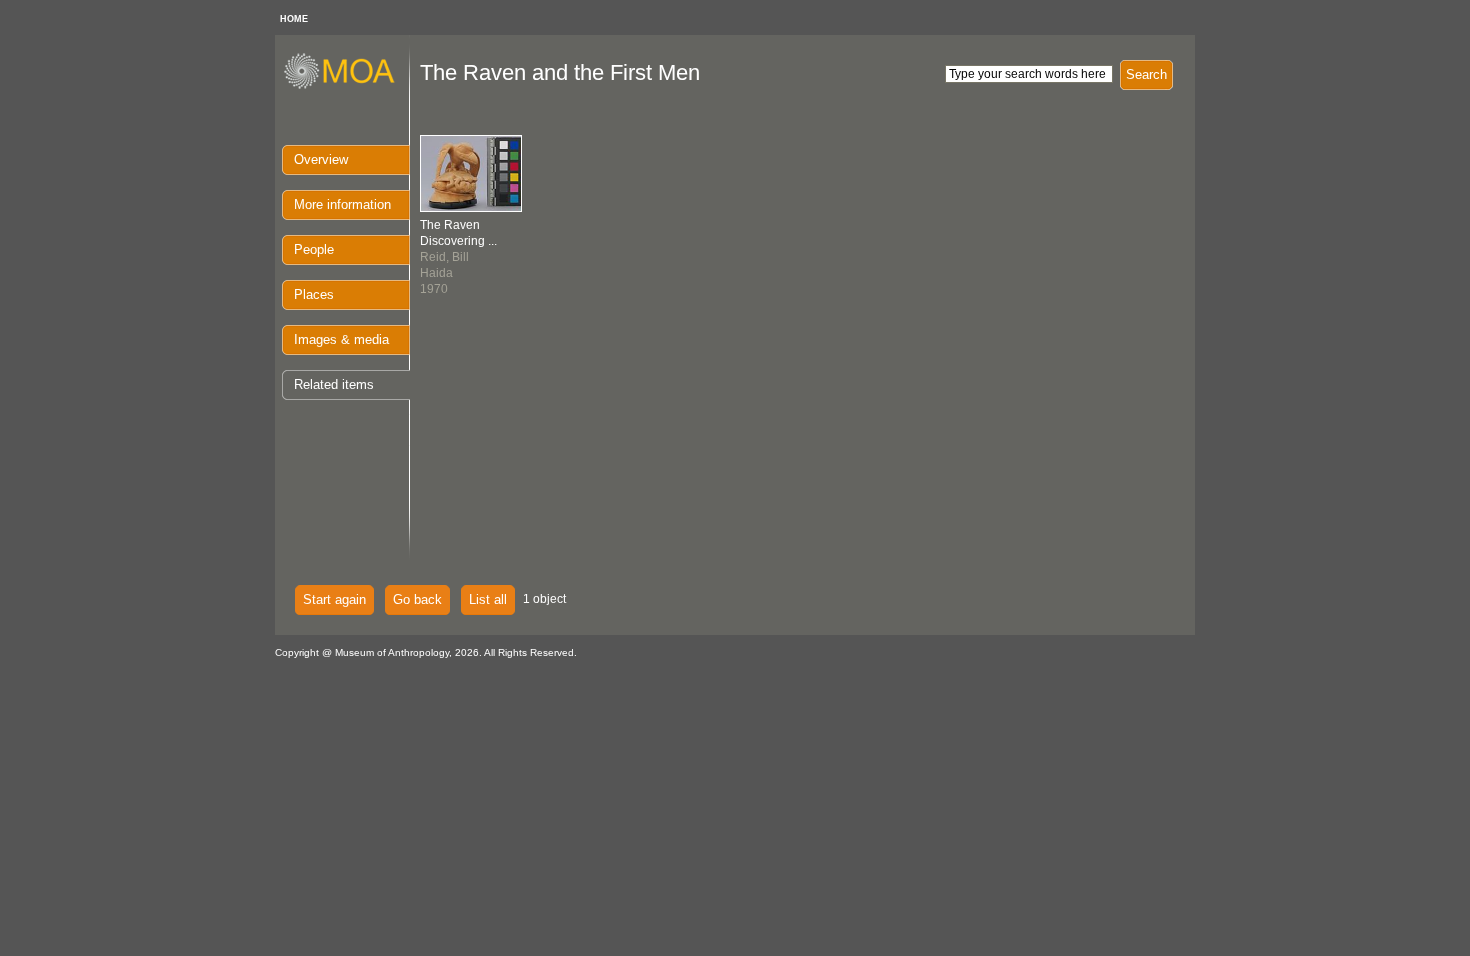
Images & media (341, 339)
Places (314, 294)
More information (342, 204)
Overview (321, 159)
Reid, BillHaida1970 (458, 257)
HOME (294, 19)
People (314, 249)
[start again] (346, 86)
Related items (334, 384)
